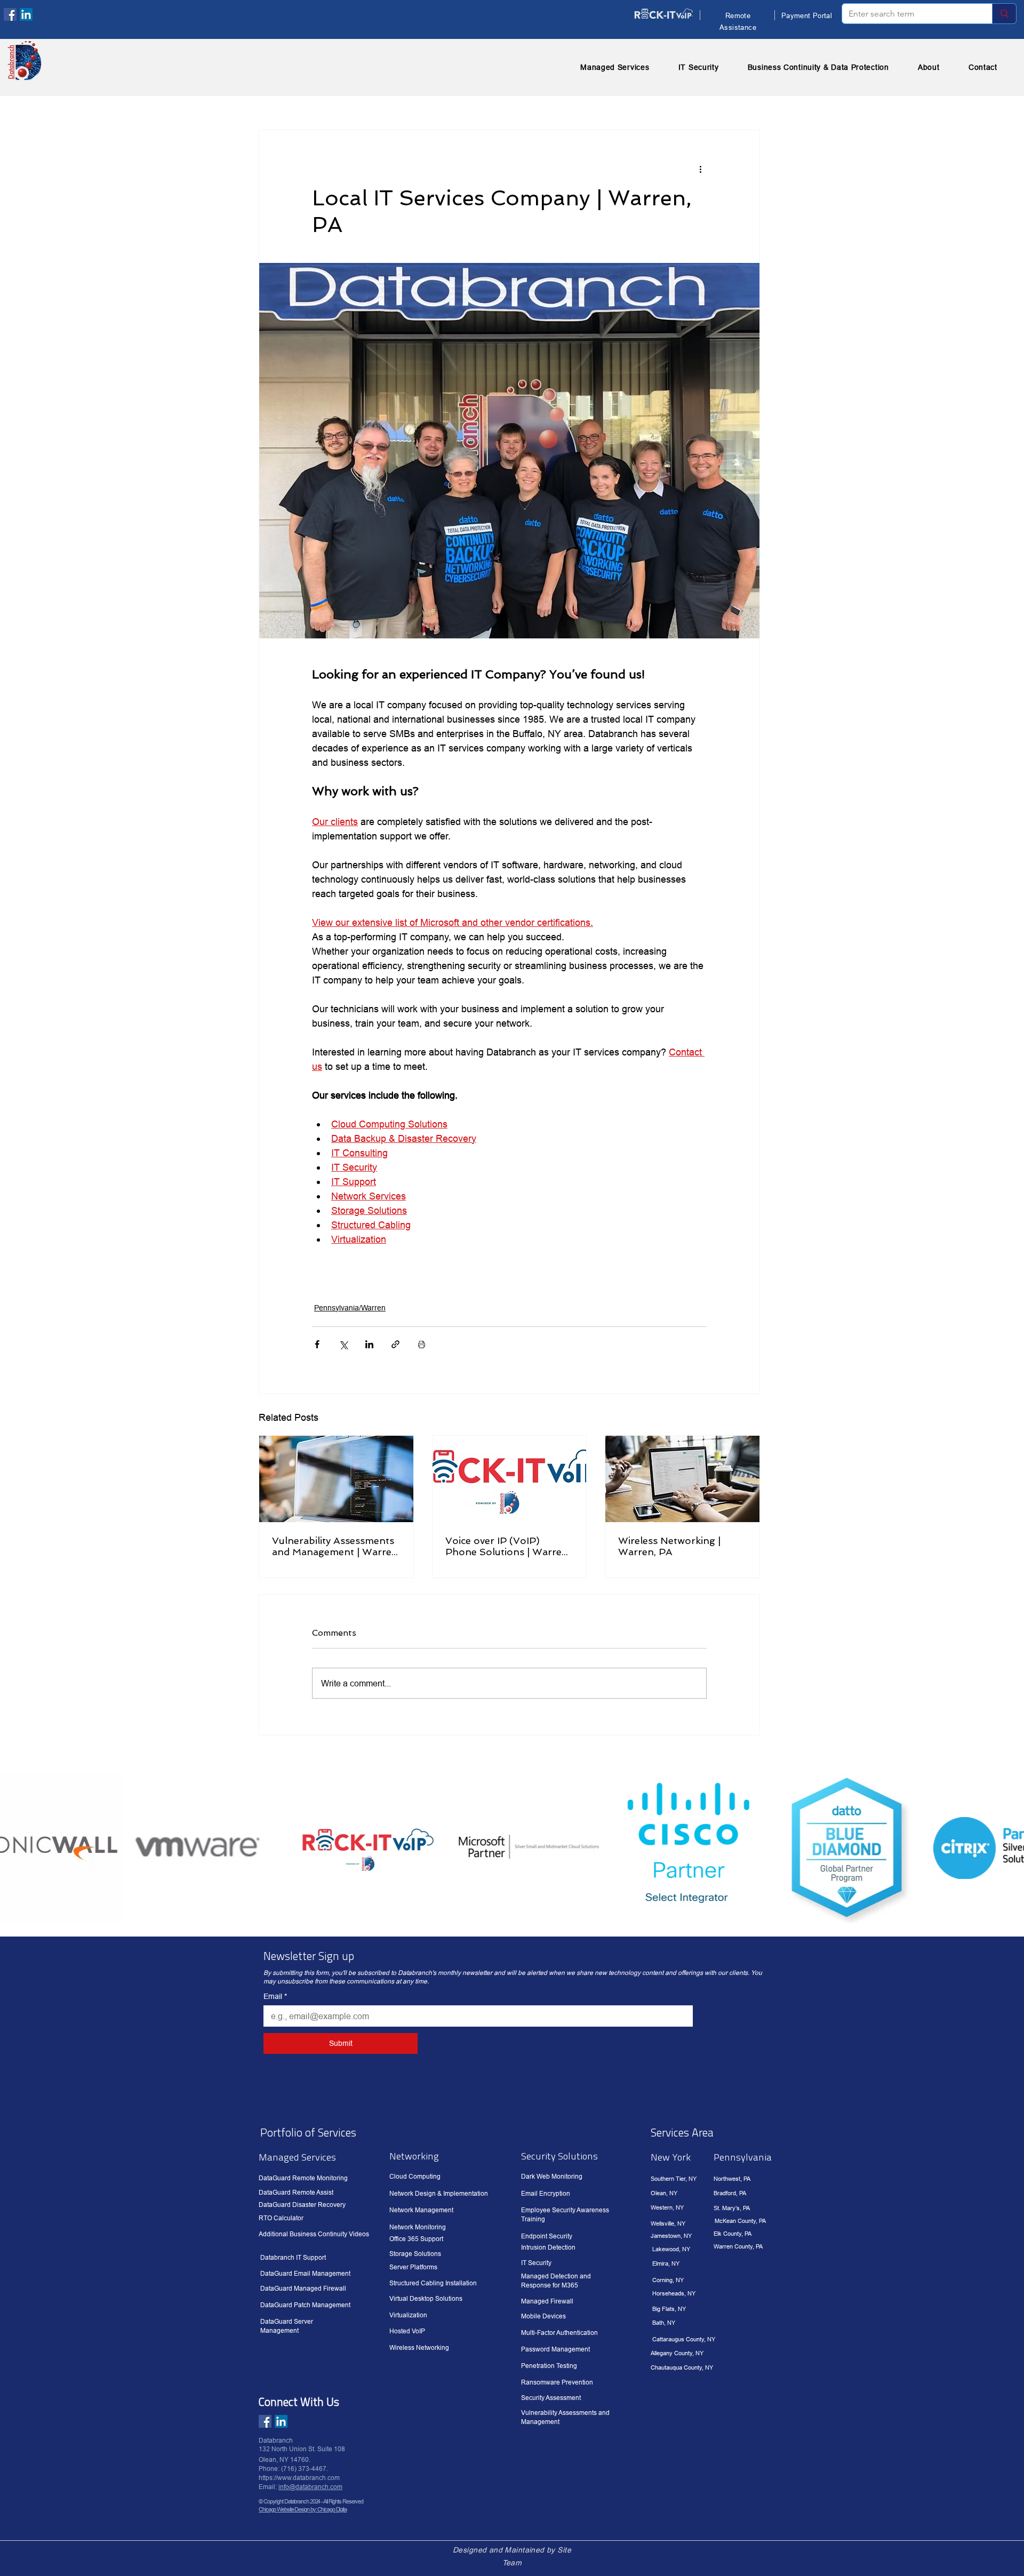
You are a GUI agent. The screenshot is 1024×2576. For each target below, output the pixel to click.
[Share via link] (395, 1344)
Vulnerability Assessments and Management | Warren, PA (336, 1546)
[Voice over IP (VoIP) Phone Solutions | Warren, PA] (510, 1479)
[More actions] (700, 169)
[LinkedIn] (26, 14)
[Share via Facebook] (317, 1344)
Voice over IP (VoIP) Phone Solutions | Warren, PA (508, 1546)
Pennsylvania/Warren (350, 1308)
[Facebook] (10, 14)
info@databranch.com (310, 2487)
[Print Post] (422, 1344)
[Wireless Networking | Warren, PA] (682, 1479)
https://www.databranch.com (299, 2478)
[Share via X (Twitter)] (343, 1344)
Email (275, 1996)
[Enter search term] (1004, 14)
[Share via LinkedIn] (369, 1344)
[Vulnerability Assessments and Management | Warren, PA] (336, 1479)
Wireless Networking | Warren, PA (669, 1546)
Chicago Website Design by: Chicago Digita (303, 2509)
